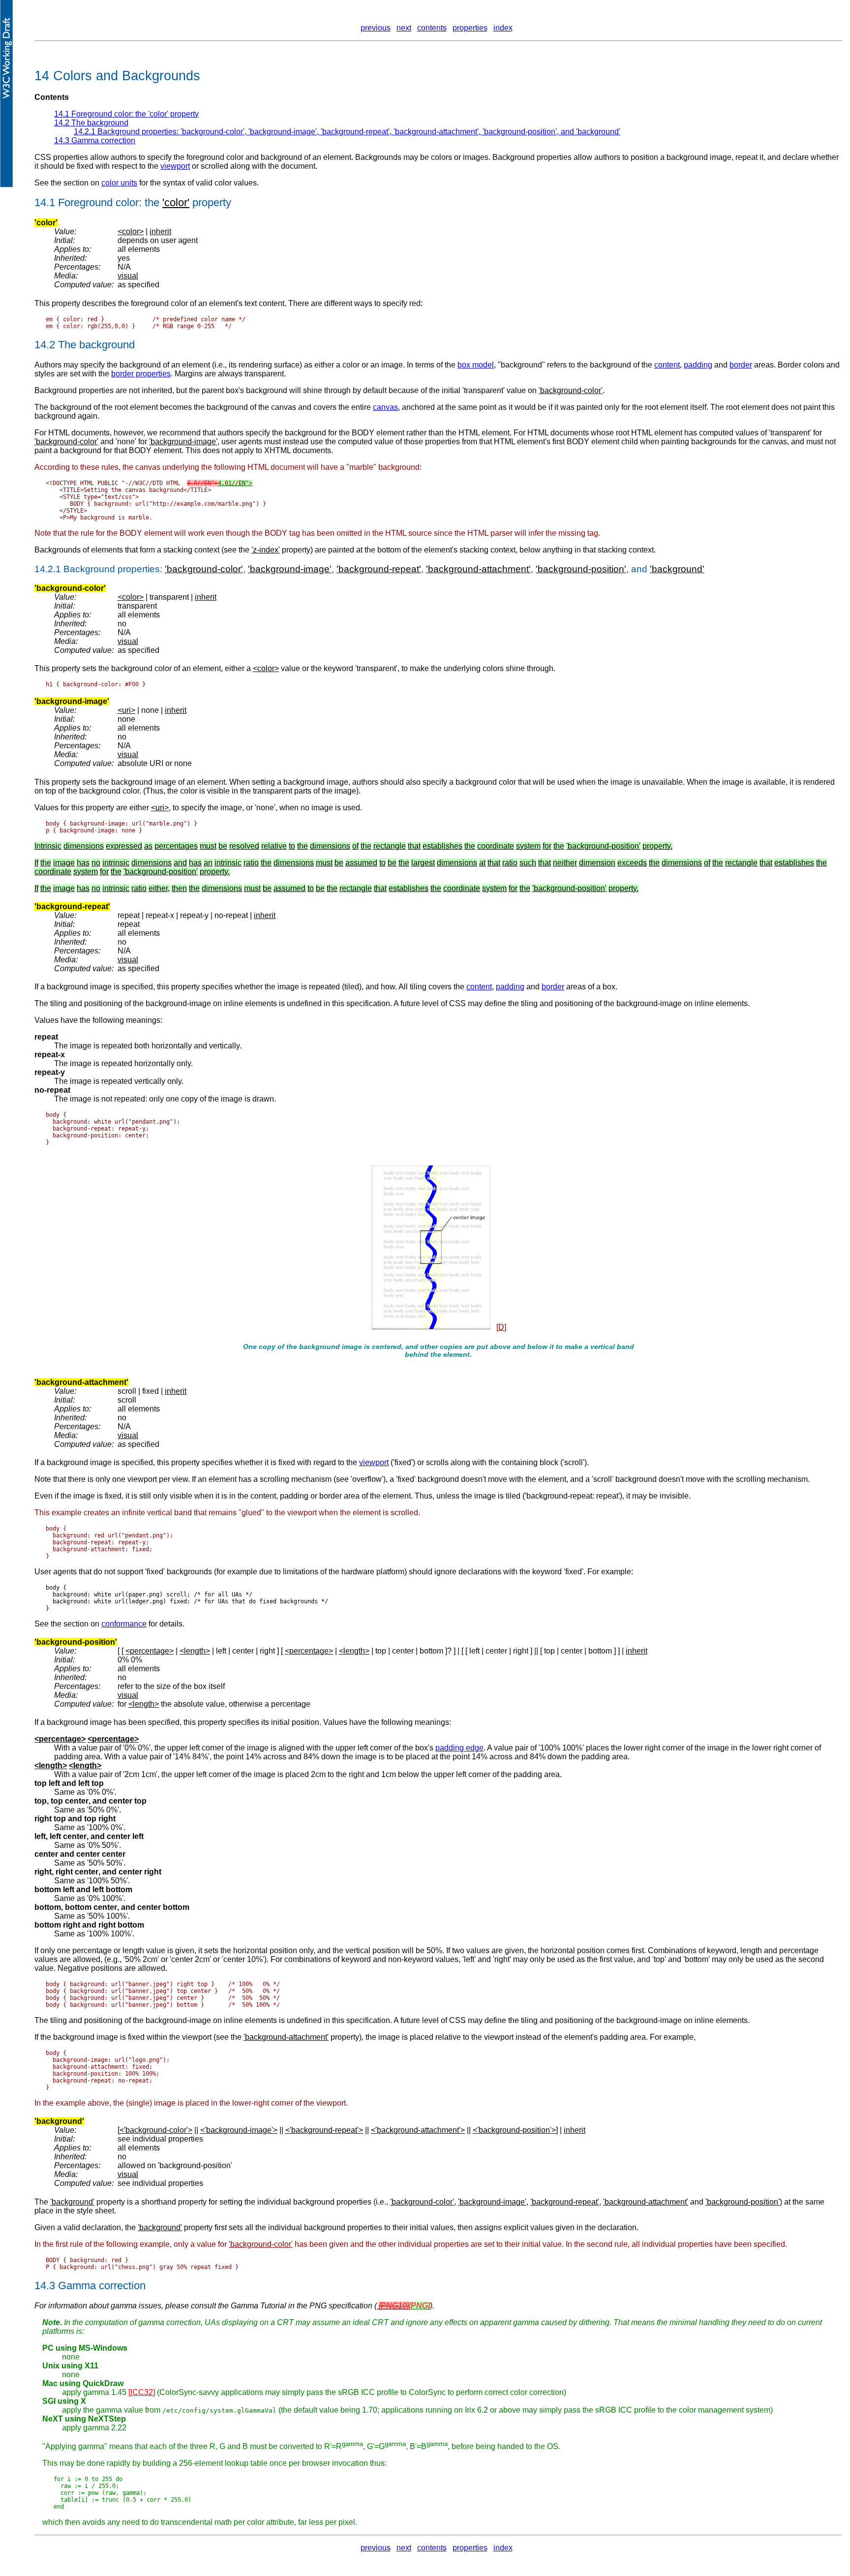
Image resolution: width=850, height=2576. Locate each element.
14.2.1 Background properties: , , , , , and (347, 132)
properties (470, 28)
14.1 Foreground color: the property (126, 114)
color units (119, 183)
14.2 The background (91, 123)
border (741, 365)
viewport (175, 166)
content (667, 365)
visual (128, 276)
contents (432, 28)
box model (476, 365)
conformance (124, 1624)
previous (376, 28)
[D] (501, 1327)
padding (698, 365)
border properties (141, 374)
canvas (385, 407)
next (404, 28)
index (503, 28)
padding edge (459, 1748)
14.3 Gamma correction (95, 140)
